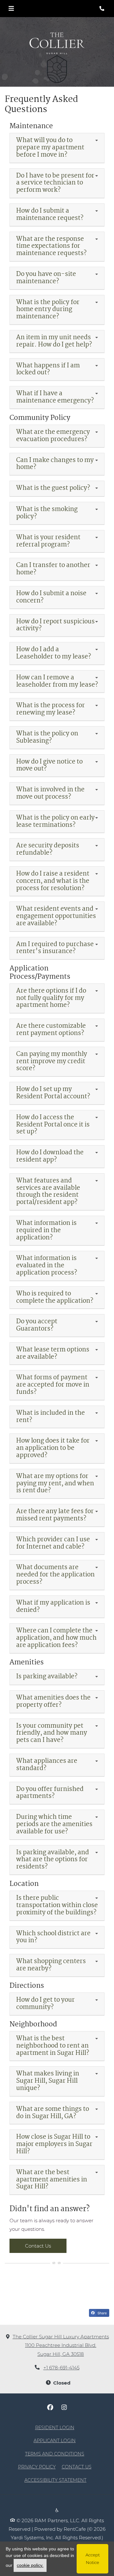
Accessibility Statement (55, 2480)
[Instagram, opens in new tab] (64, 2407)
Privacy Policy (37, 2467)
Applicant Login (55, 2440)
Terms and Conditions (55, 2454)
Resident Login (55, 2427)
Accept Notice (93, 2559)
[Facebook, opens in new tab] (50, 2407)
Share (102, 2313)
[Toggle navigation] (11, 9)
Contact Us (38, 2246)
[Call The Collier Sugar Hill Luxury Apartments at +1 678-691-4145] (103, 9)
